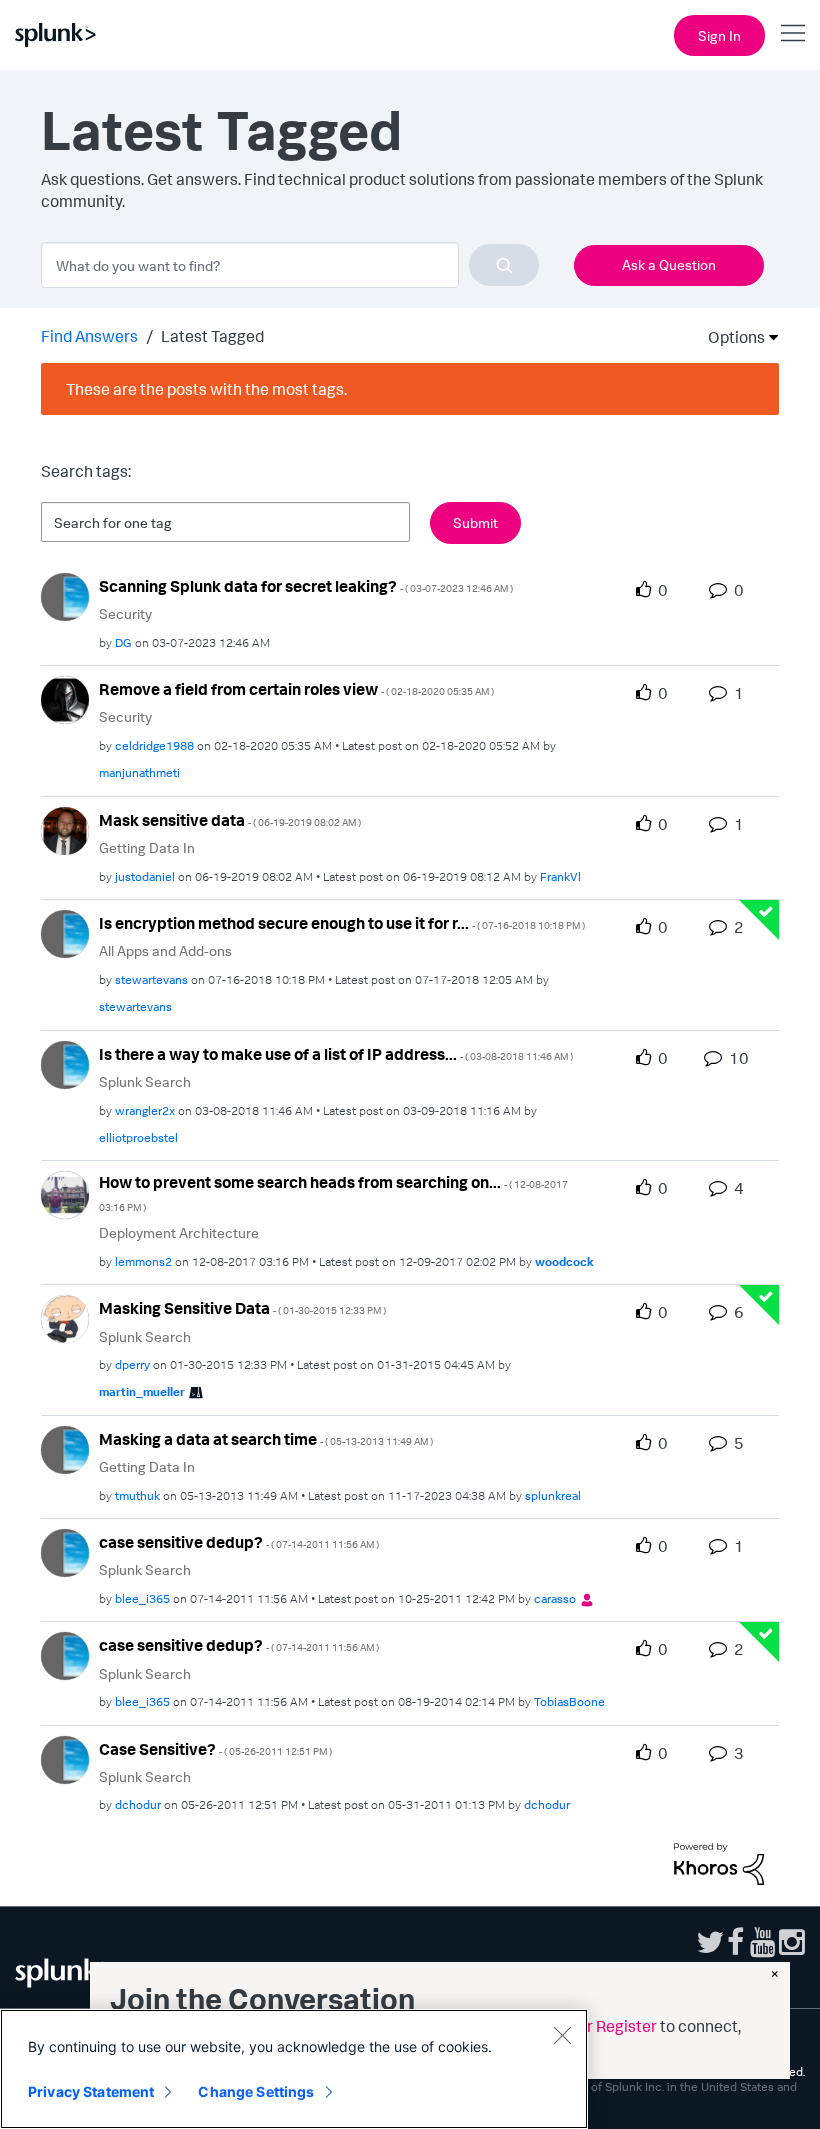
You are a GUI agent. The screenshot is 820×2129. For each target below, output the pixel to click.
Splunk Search (145, 1081)
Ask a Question (669, 264)
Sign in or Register (592, 2026)
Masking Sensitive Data (242, 1308)
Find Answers (89, 336)
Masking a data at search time (266, 1439)
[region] (294, 2069)
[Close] (562, 2035)
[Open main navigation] (793, 33)
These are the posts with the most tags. (206, 389)
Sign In (719, 35)
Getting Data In (147, 847)
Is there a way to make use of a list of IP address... (336, 1054)
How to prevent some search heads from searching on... (333, 1192)
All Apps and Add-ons (165, 950)
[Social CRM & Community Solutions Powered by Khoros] (719, 1862)
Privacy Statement (91, 2091)
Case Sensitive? (215, 1749)
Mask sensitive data (230, 820)
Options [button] (730, 337)
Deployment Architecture (179, 1232)
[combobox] (290, 265)
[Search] (504, 265)
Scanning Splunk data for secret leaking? (306, 586)
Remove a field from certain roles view (296, 689)
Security (125, 613)
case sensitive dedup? (239, 1542)
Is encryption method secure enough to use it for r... (342, 923)
